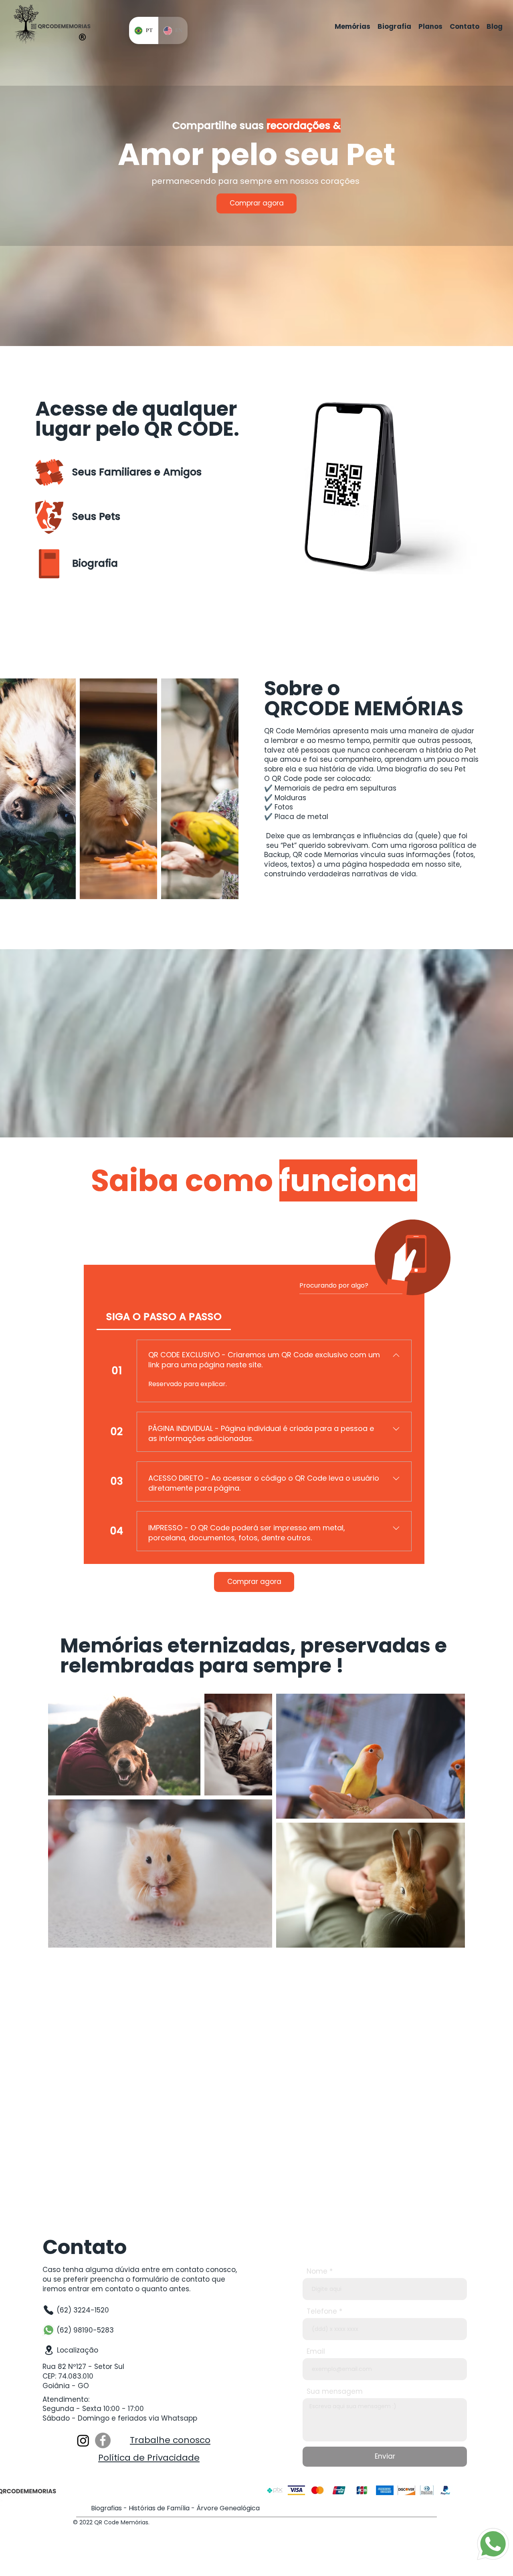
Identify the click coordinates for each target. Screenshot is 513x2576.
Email (316, 2352)
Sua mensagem (335, 2392)
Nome (317, 2271)
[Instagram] (83, 2440)
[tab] (164, 1317)
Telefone (322, 2311)
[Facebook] (103, 2440)
